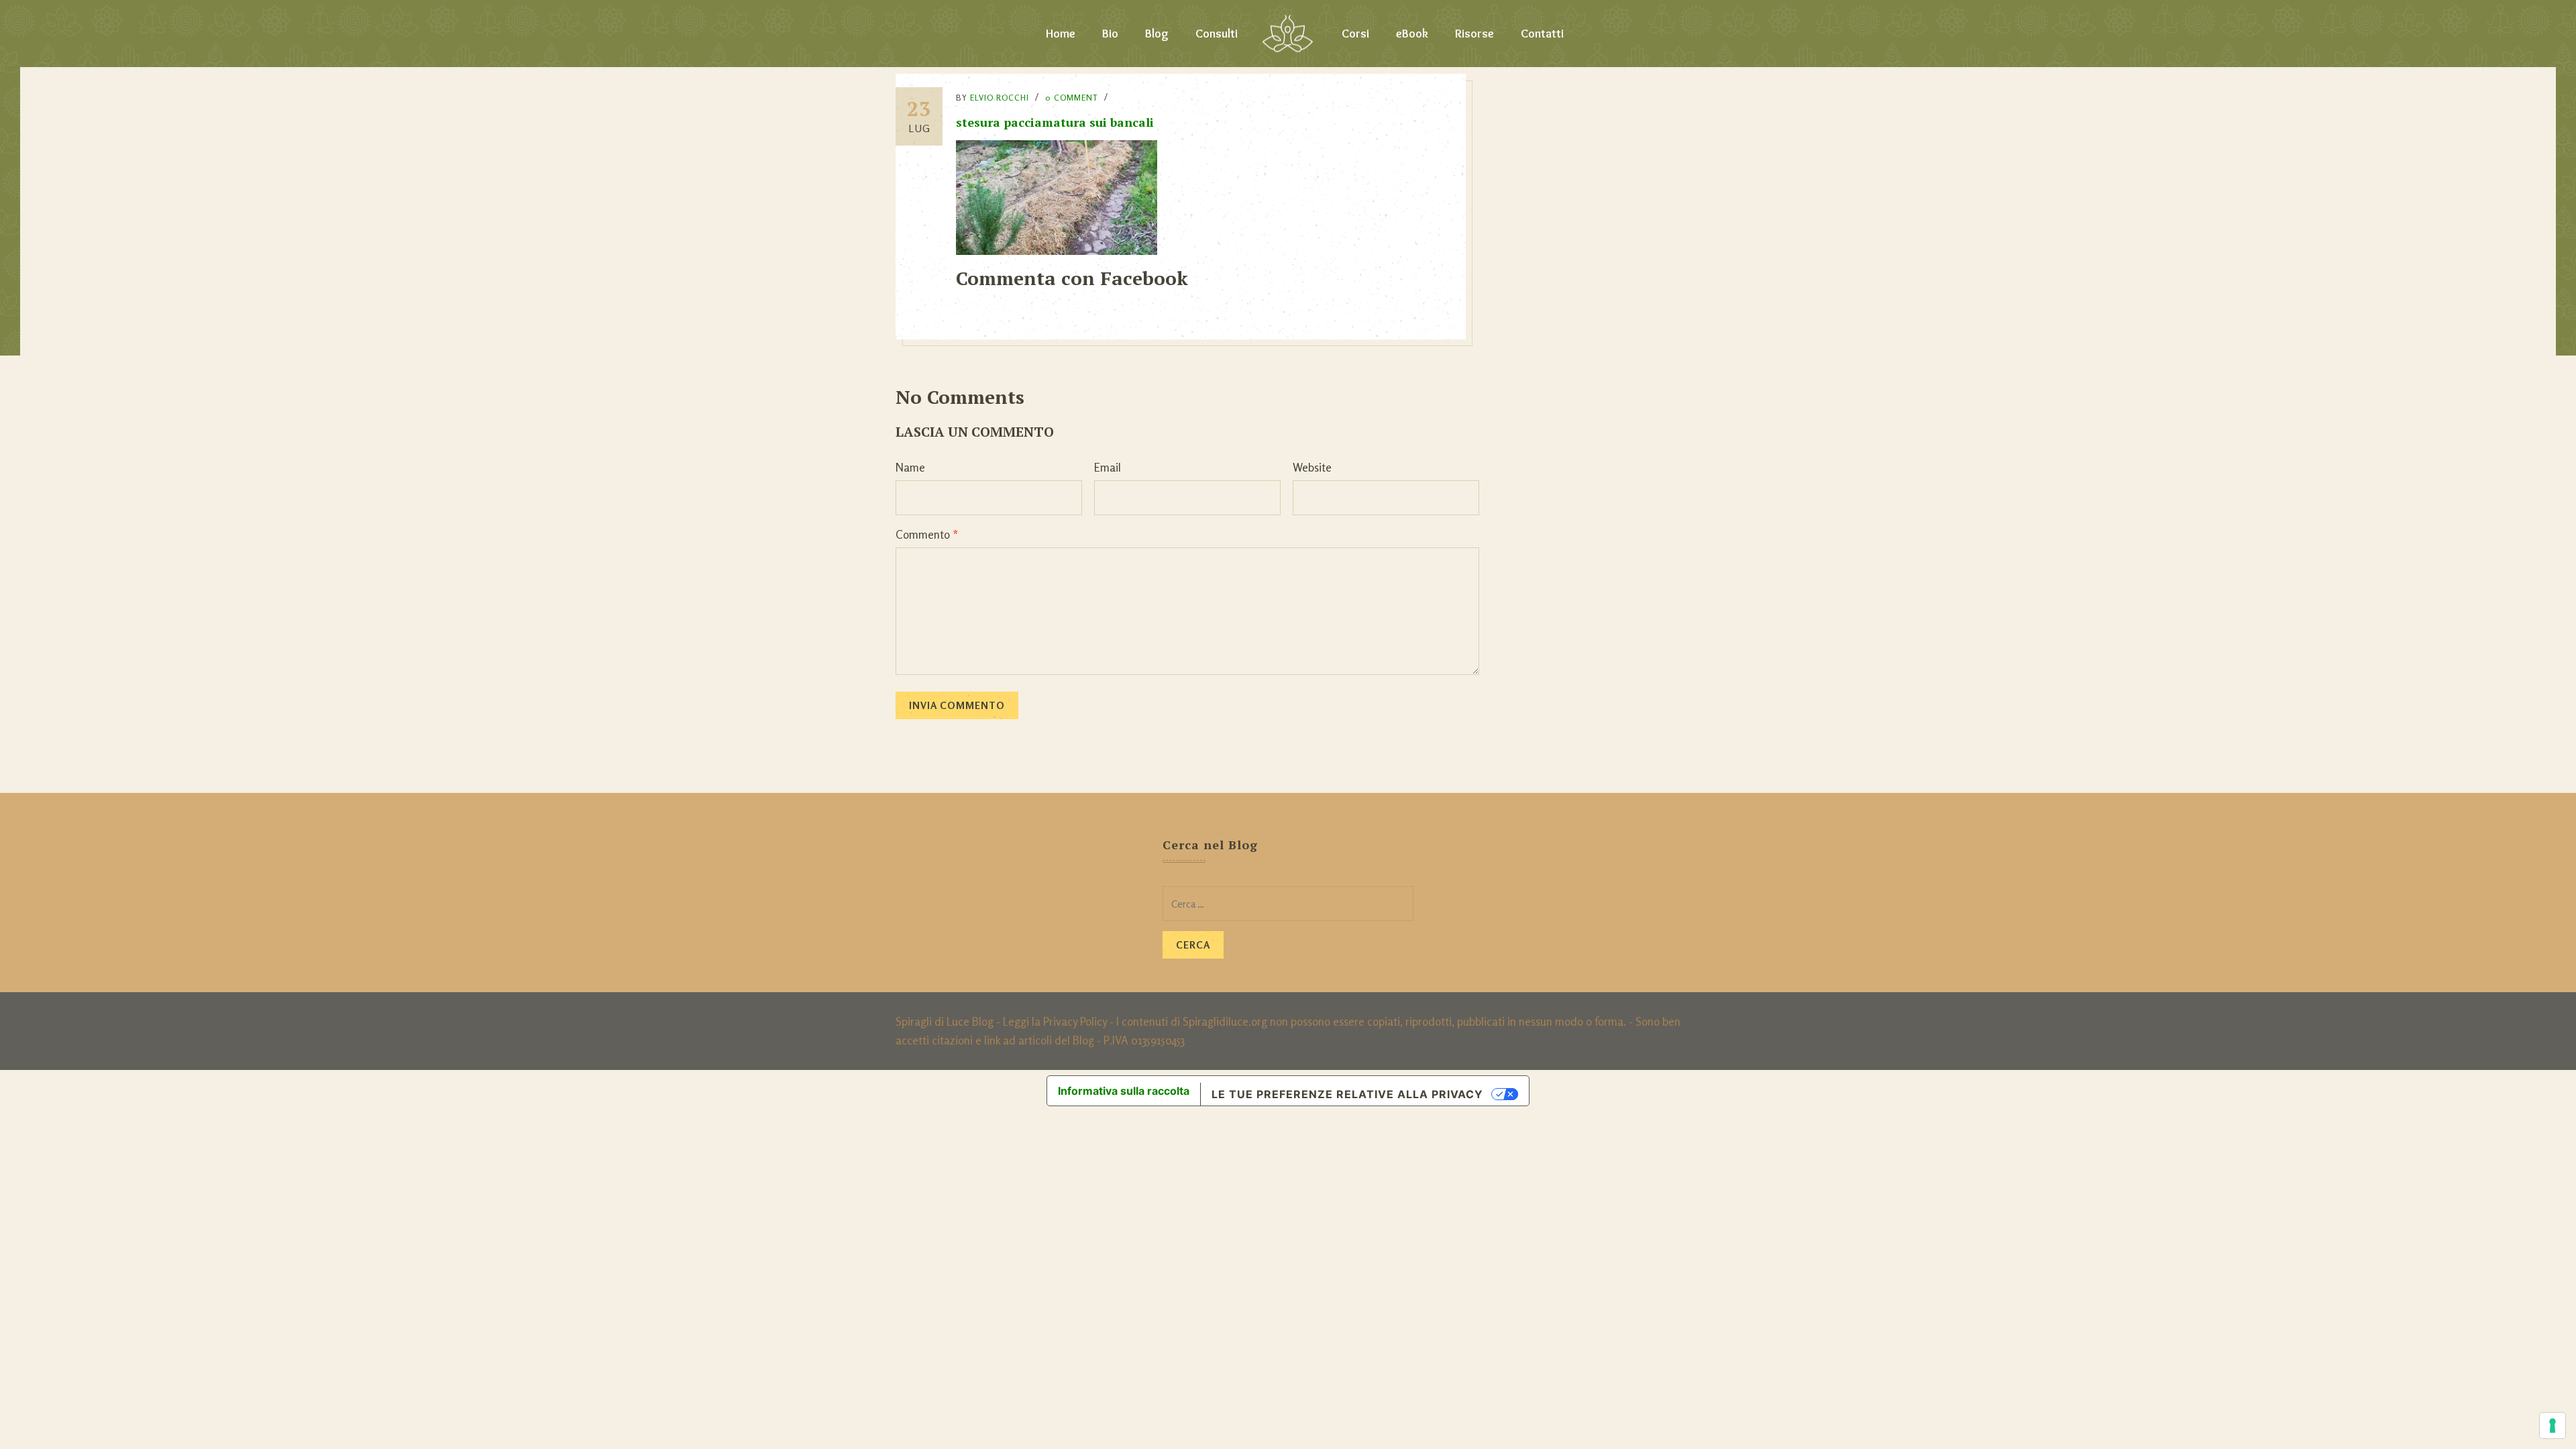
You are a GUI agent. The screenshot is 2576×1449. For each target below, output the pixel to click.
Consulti (1217, 34)
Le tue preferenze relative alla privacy (1347, 1094)
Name (910, 467)
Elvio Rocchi (1000, 98)
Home (1061, 34)
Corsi (1355, 34)
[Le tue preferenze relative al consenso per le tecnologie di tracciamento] (2553, 1426)
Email (1108, 467)
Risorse (1474, 34)
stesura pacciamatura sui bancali (1055, 122)
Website (1312, 467)
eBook (1412, 34)
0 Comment (1072, 98)
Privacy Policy (1075, 1021)
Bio (1110, 34)
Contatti (1542, 34)
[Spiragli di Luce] (1288, 34)
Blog (1157, 34)
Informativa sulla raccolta (1124, 1091)
